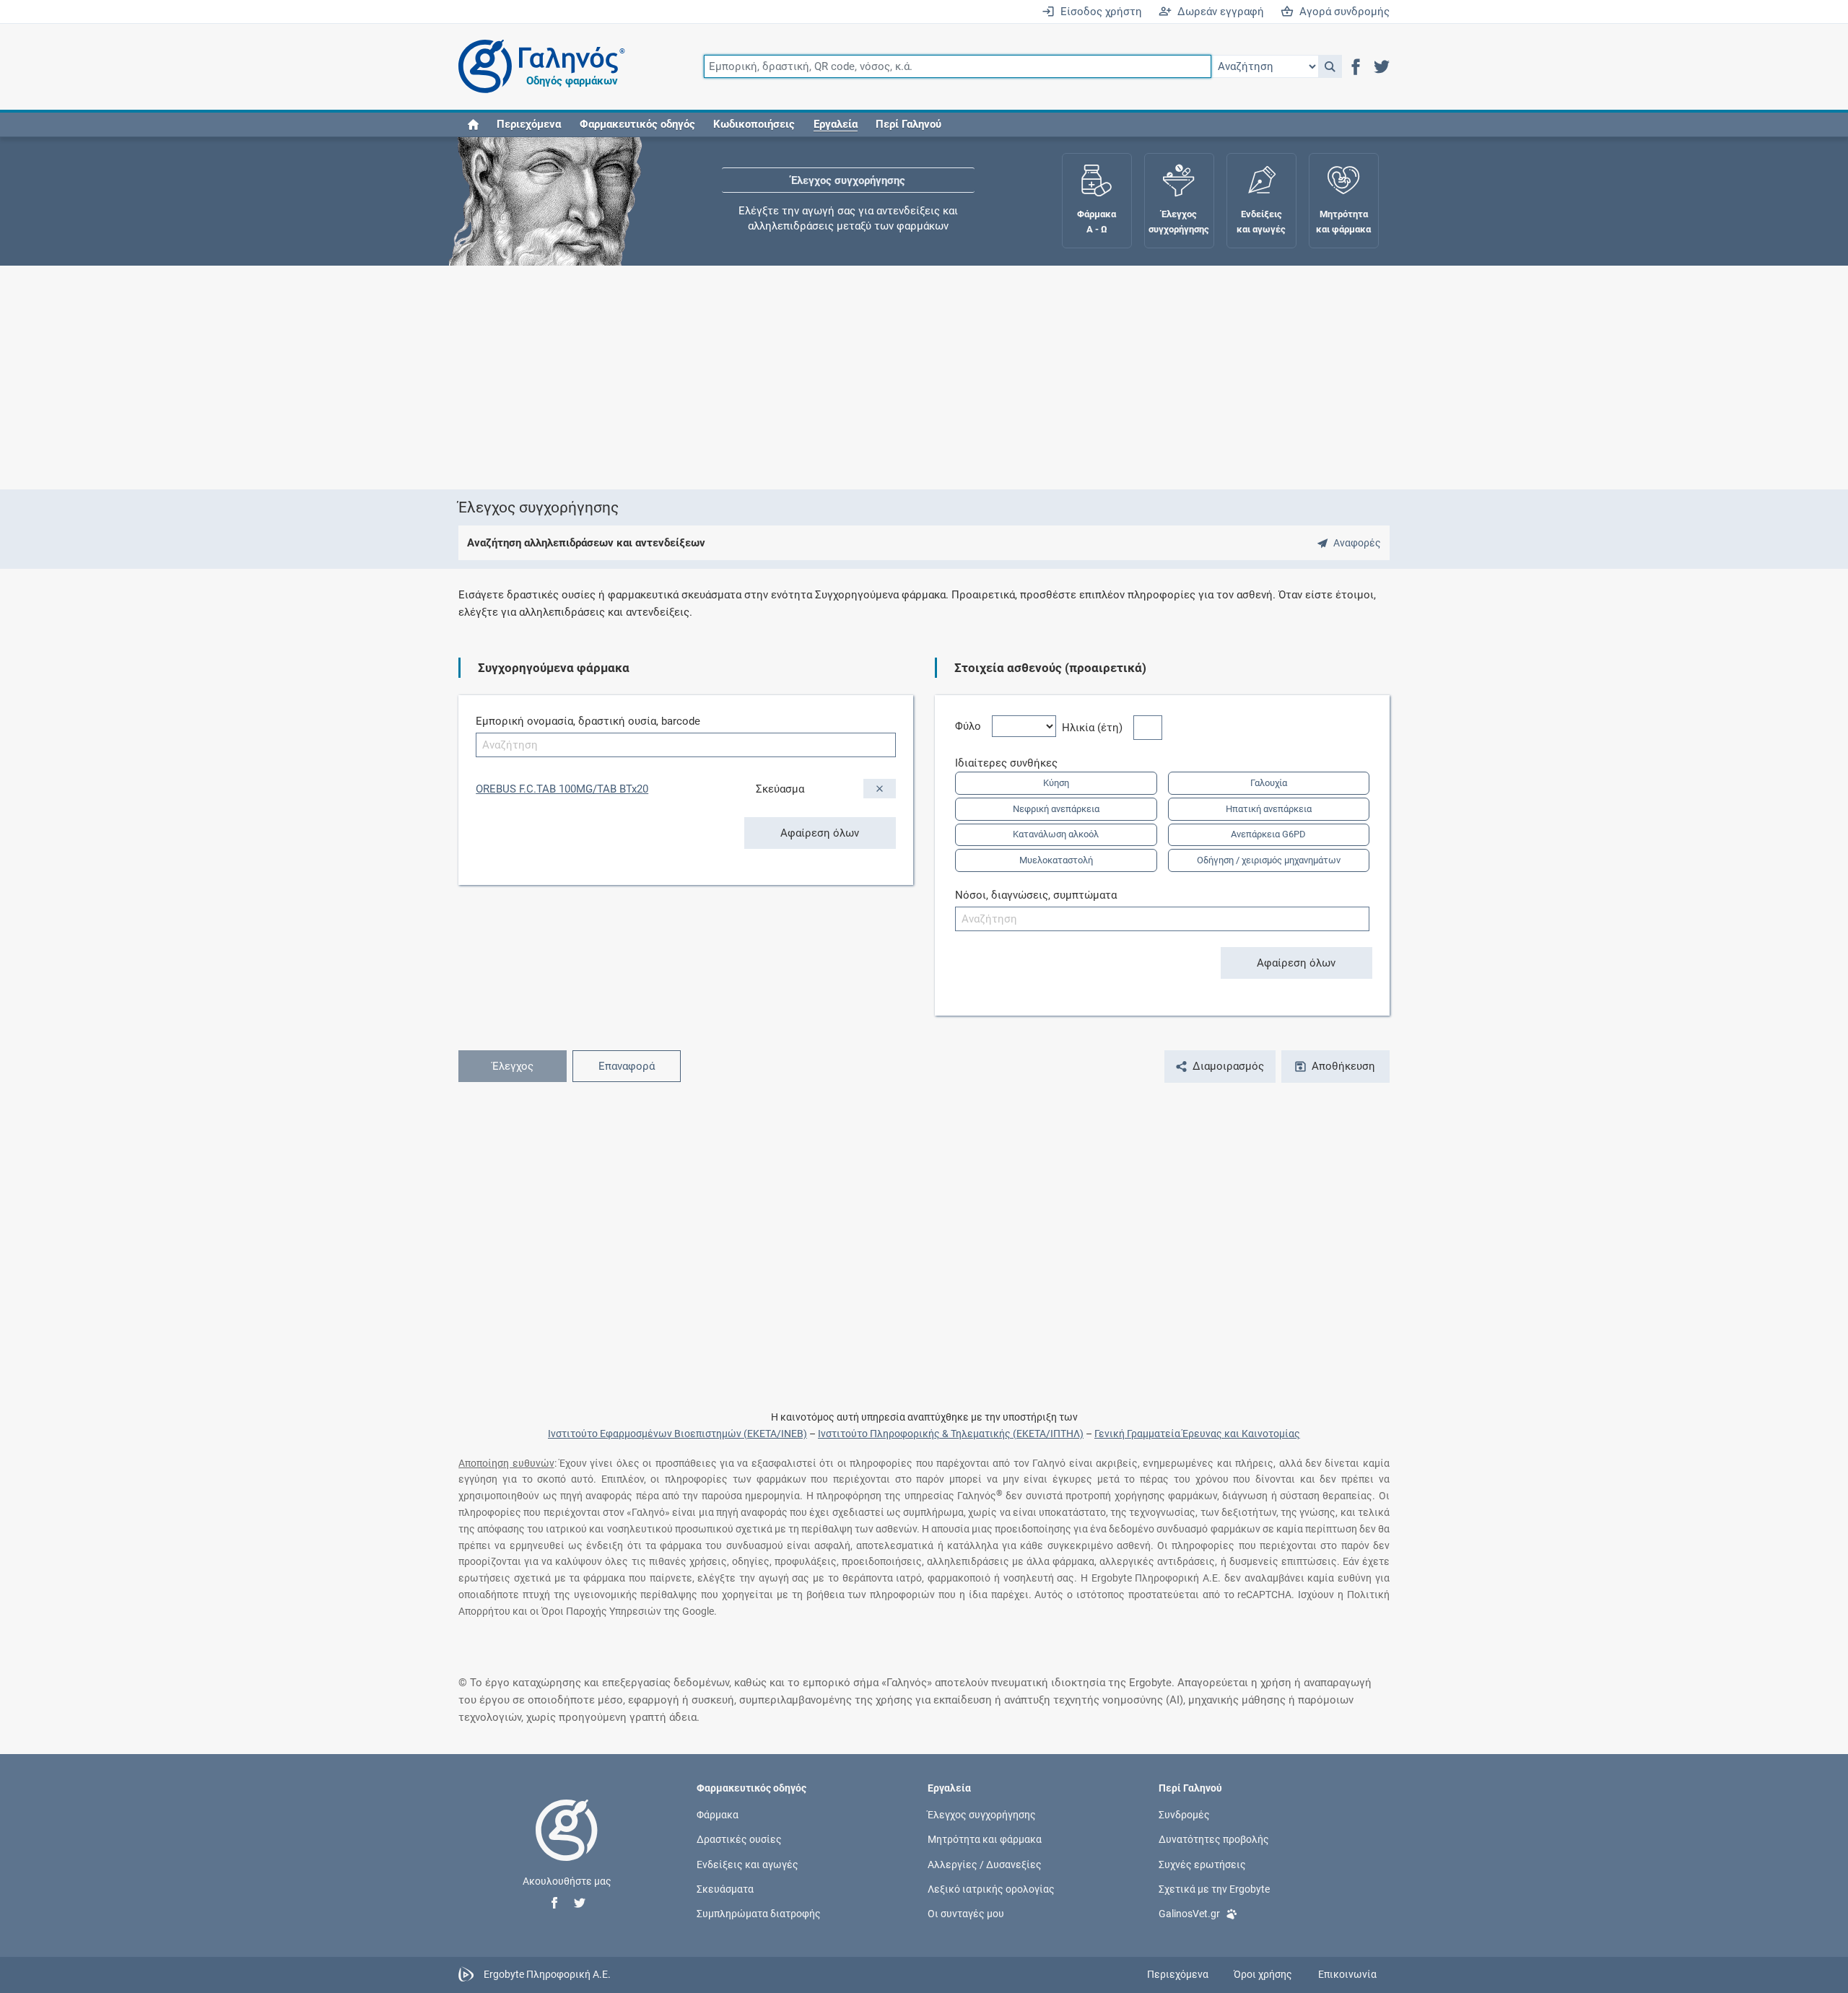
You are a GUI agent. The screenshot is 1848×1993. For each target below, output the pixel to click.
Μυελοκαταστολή (1056, 860)
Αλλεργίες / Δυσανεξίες (985, 1864)
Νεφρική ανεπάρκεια (1056, 809)
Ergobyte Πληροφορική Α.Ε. (547, 1974)
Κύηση (1056, 783)
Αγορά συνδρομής (1342, 12)
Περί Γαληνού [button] (908, 124)
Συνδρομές (1184, 1815)
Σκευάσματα (725, 1888)
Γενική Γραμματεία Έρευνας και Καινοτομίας (1197, 1434)
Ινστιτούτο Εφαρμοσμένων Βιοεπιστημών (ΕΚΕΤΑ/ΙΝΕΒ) (677, 1434)
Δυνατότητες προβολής (1214, 1839)
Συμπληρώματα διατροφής (759, 1914)
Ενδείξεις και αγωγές (748, 1864)
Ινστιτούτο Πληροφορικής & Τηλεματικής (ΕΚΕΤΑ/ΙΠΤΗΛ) (951, 1434)
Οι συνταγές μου (966, 1914)
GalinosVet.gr (1189, 1914)
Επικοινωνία (1347, 1974)
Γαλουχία (1269, 783)
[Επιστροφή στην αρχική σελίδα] (567, 1845)
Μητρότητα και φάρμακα (985, 1839)
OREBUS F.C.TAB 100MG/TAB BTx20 (562, 789)
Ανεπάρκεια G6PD (1268, 834)
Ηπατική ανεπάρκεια (1269, 809)
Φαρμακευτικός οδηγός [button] (637, 124)
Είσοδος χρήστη (1098, 12)
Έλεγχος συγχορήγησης (848, 180)
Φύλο (973, 726)
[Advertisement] (881, 378)
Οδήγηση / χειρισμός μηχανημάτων (1269, 860)
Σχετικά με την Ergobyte (1214, 1888)
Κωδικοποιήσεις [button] (754, 124)
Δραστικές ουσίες (739, 1839)
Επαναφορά (627, 1066)
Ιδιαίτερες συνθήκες (1012, 763)
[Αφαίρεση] (880, 789)
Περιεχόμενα (529, 124)
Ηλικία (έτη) (1098, 728)
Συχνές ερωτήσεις (1202, 1864)
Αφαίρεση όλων (820, 833)
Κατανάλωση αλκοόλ (1056, 834)
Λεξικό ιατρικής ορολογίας (991, 1888)
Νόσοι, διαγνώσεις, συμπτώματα (1036, 895)
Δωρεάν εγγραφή (1218, 12)
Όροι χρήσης (1263, 1974)
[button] (1330, 66)
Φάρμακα (718, 1815)
